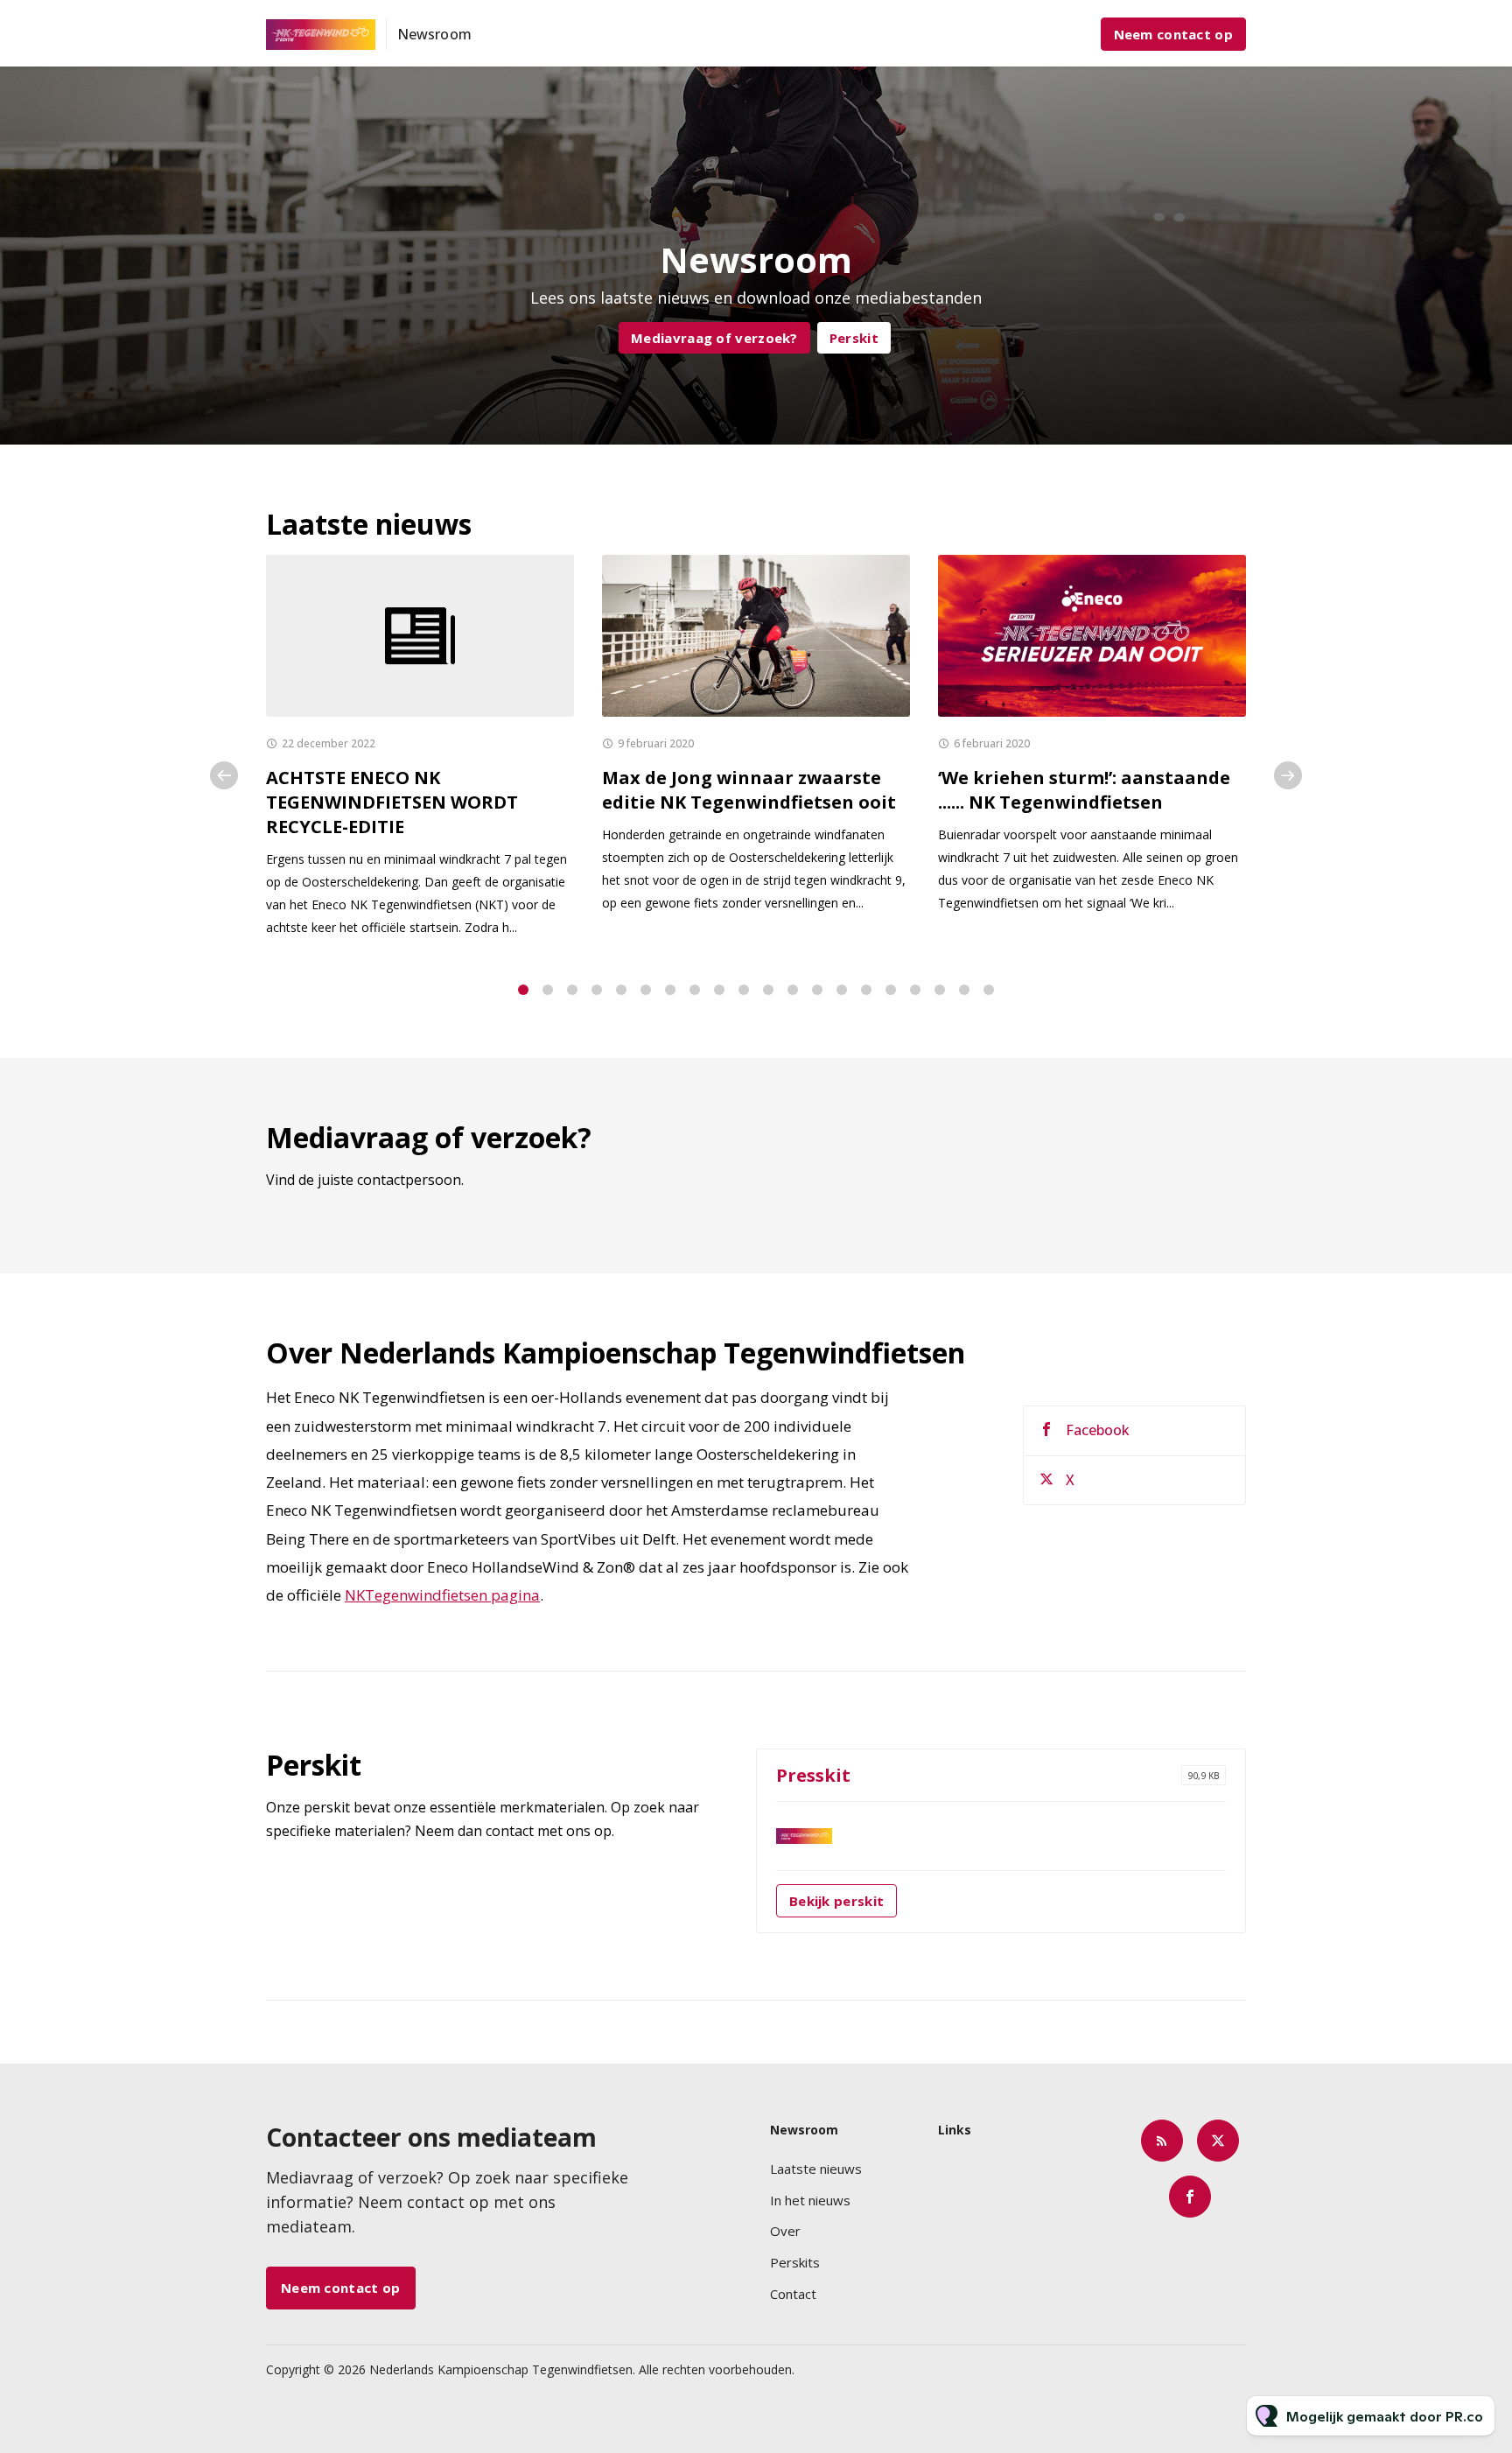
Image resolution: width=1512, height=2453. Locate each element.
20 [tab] (989, 990)
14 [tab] (842, 990)
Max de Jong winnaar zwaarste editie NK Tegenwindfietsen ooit (749, 790)
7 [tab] (670, 990)
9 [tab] (719, 990)
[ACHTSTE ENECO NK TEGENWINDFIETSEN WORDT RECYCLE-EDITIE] (420, 636)
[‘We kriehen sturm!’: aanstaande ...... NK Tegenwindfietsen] (1092, 636)
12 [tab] (793, 990)
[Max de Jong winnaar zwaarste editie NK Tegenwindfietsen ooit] (756, 636)
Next (1288, 775)
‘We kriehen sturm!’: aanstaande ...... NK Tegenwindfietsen (1084, 790)
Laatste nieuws (816, 2169)
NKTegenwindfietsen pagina (442, 1595)
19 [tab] (964, 990)
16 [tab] (891, 990)
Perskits (795, 2262)
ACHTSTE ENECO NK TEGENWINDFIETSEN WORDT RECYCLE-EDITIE (392, 802)
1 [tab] (523, 990)
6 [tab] (646, 990)
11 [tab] (768, 990)
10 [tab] (744, 990)
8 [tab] (695, 990)
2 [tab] (548, 990)
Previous (224, 775)
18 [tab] (940, 990)
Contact (793, 2294)
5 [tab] (621, 990)
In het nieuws (810, 2200)
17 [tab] (915, 990)
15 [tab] (866, 990)
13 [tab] (817, 990)
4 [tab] (597, 990)
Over (785, 2231)
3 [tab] (572, 990)
